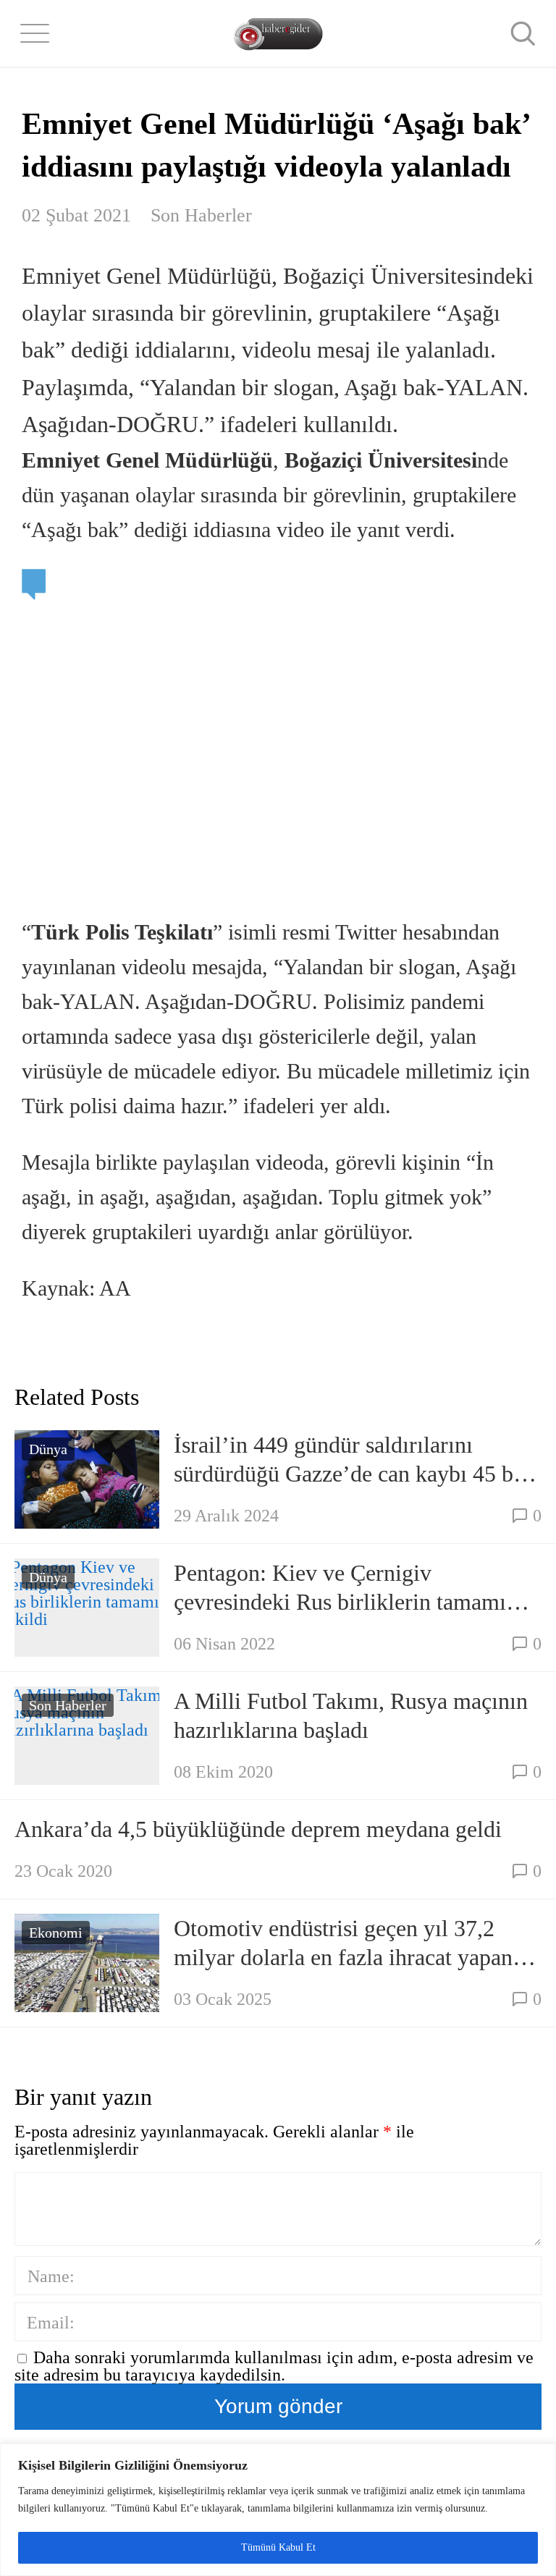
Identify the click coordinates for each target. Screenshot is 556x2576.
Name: (51, 2276)
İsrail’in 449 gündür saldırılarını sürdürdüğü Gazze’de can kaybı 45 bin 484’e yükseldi (353, 1460)
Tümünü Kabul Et (278, 2547)
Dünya (48, 1449)
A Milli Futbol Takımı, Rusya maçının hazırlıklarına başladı (351, 1715)
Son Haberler (201, 215)
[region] (278, 2510)
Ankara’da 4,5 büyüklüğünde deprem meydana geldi (258, 1829)
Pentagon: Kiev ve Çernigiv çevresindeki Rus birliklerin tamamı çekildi (340, 1588)
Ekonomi (56, 1933)
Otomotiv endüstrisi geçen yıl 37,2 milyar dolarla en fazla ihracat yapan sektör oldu (343, 1943)
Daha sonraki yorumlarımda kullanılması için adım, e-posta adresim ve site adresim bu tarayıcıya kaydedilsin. (274, 2366)
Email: (51, 2323)
